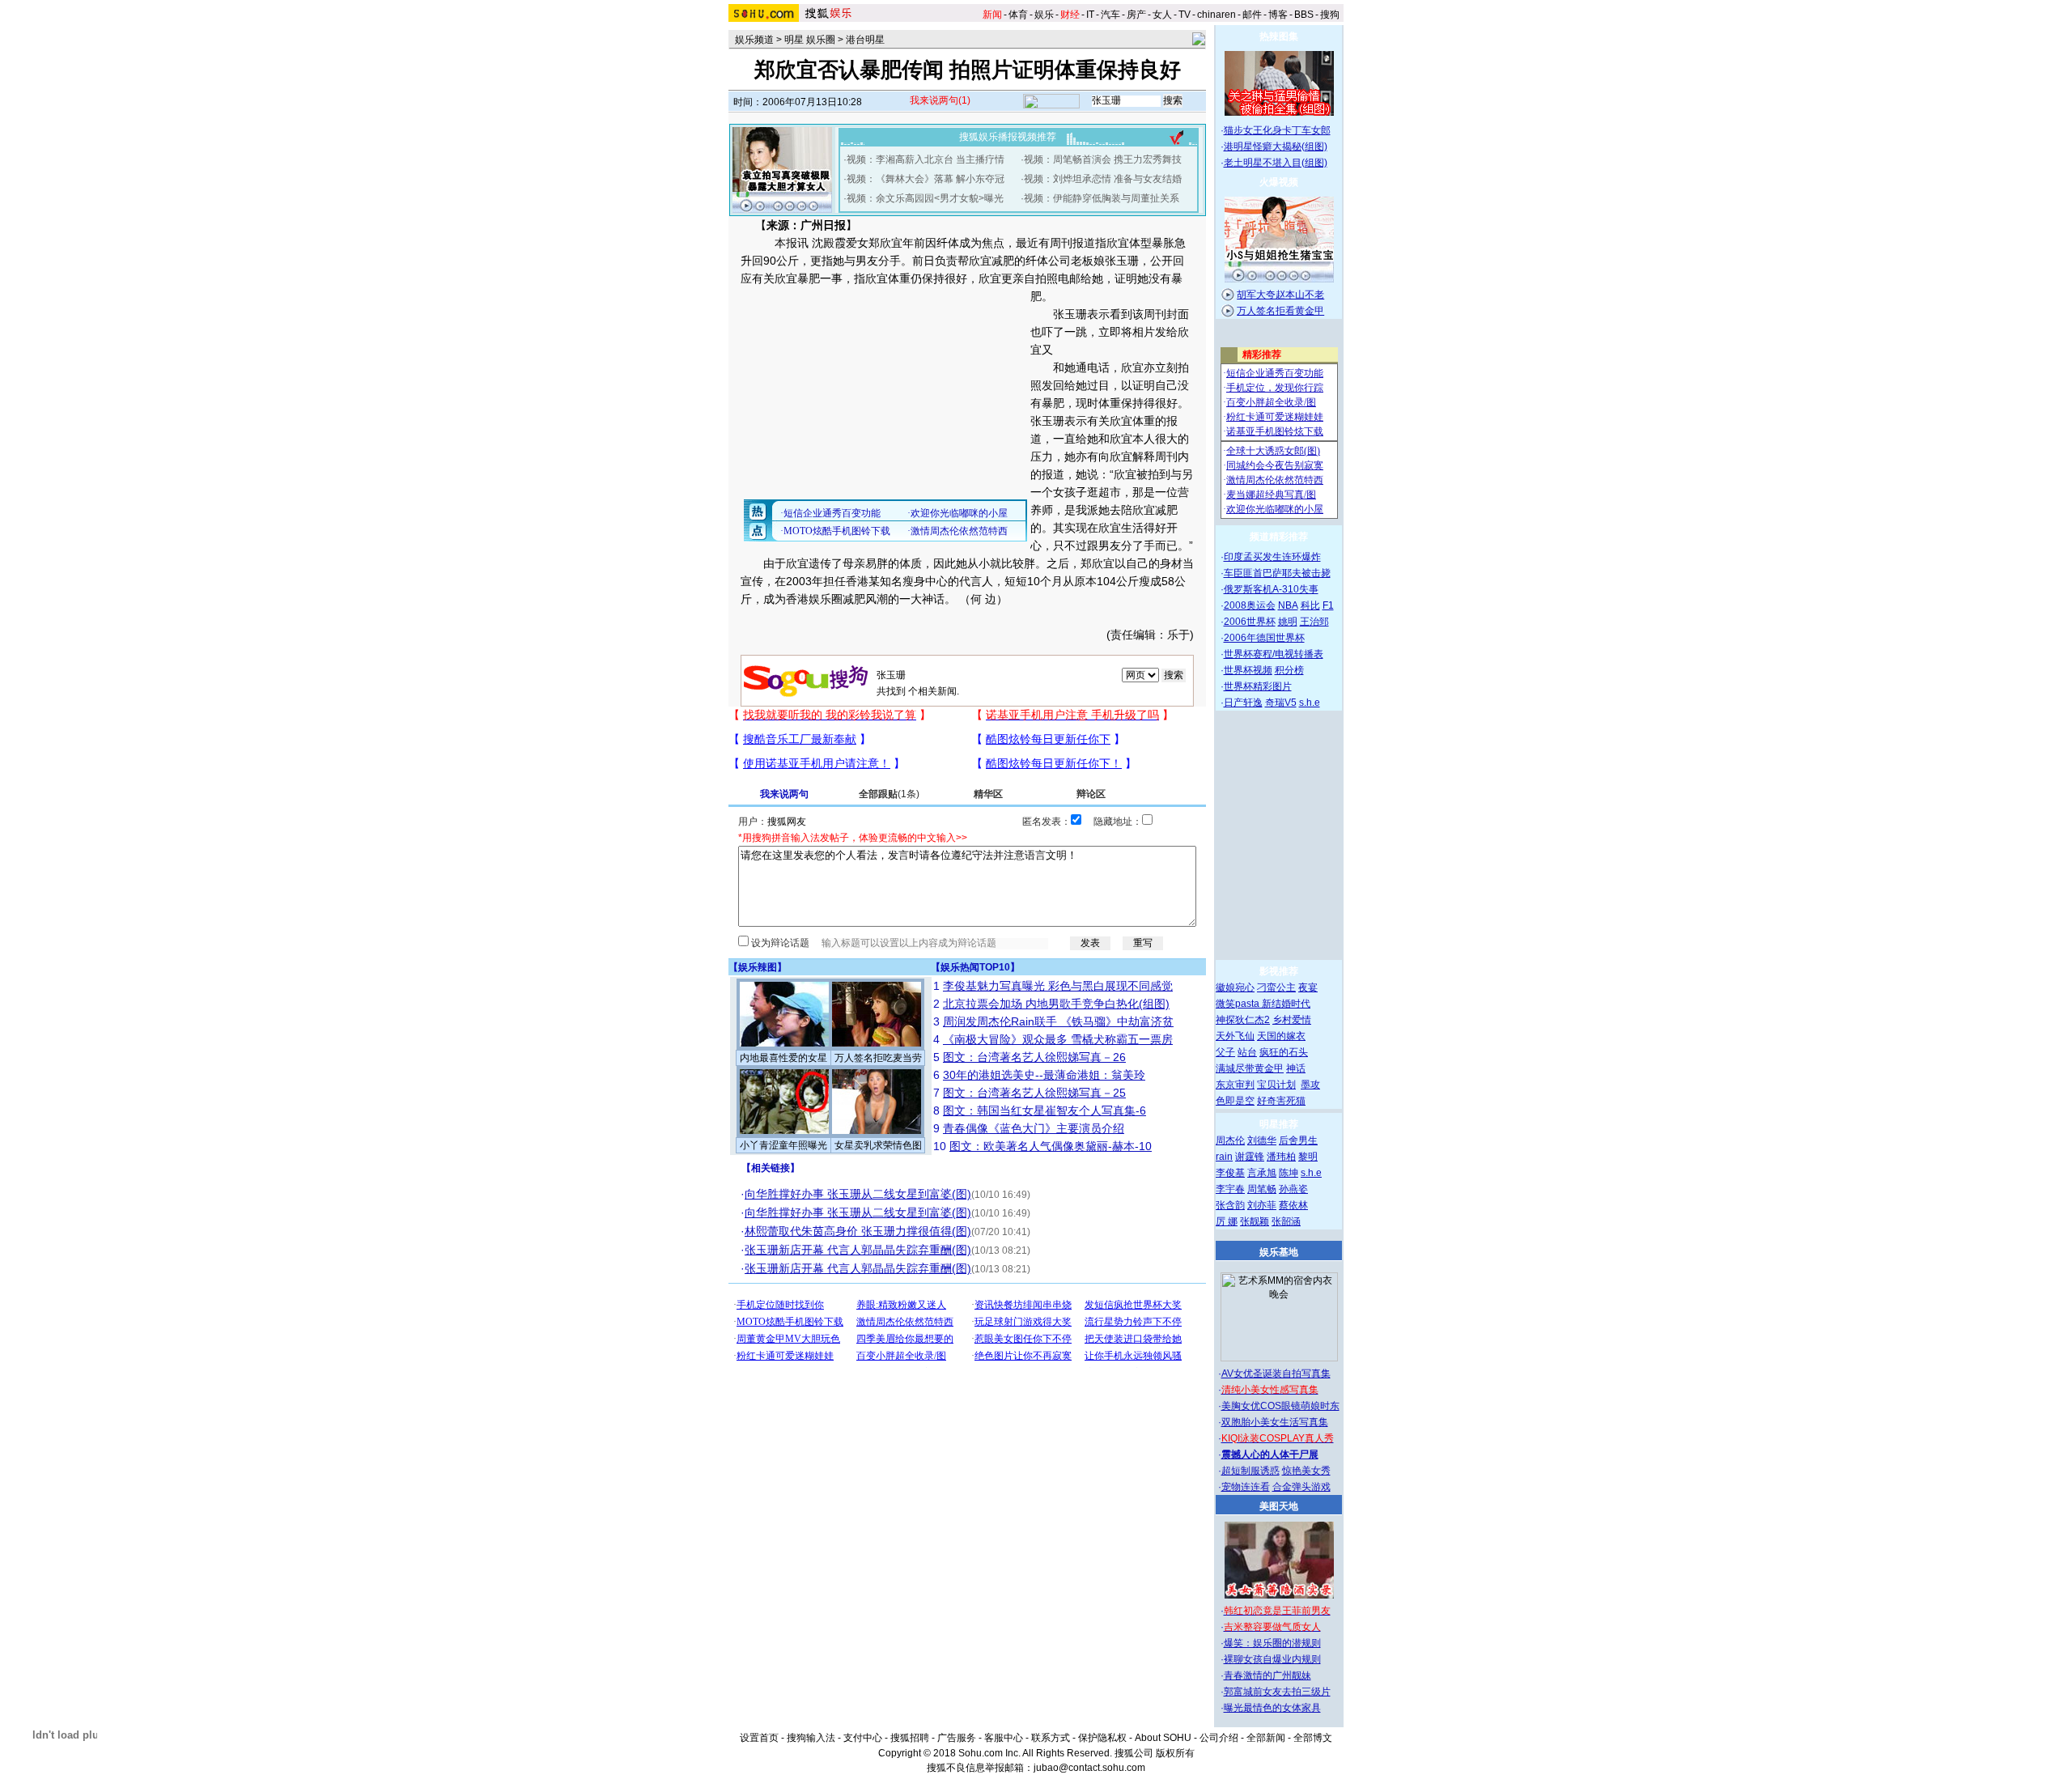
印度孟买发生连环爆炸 (1272, 557)
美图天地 (1279, 1506)
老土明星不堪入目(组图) (1276, 163)
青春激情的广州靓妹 (1267, 1675)
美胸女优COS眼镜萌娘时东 (1280, 1406)
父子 (1225, 1052)
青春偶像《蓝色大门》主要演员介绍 (1034, 1128)
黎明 (1308, 1157)
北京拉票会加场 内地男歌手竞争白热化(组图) (1056, 1004)
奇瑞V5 (1281, 703)
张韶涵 (1286, 1221)
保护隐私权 (1102, 1738)
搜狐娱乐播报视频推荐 (1008, 137)
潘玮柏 (1281, 1157)
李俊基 (1230, 1173)
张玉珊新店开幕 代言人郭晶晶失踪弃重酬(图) (858, 1250)
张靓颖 (1255, 1221)
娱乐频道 (754, 40)
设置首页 (759, 1738)
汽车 (1110, 15)
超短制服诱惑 (1250, 1471)
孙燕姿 (1293, 1189)
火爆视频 (1279, 182)
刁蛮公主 (1276, 987)
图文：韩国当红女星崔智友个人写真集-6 (1044, 1110)
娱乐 (1044, 15)
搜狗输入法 (811, 1738)
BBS (1304, 15)
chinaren (1216, 15)
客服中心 (1004, 1738)
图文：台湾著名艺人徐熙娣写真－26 (1034, 1057)
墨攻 (1310, 1085)
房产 (1136, 15)
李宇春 (1230, 1189)
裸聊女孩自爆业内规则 (1272, 1659)
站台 (1247, 1052)
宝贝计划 (1276, 1085)
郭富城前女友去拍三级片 (1277, 1692)
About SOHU (1163, 1738)
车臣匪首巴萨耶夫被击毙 (1277, 573)
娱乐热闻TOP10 (975, 967)
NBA (1288, 605)
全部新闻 (1266, 1738)
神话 (1296, 1068)
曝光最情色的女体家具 (1272, 1708)
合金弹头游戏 (1301, 1487)
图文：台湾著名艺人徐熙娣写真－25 (1034, 1093)
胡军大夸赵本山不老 (1280, 295)
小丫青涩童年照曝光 (783, 1145)
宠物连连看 (1246, 1487)
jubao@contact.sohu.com (1089, 1768)
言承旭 (1262, 1173)
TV (1185, 15)
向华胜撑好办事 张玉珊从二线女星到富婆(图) (858, 1194)
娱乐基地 (1279, 1252)
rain (1224, 1157)
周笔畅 (1262, 1189)
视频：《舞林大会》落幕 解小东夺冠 (926, 179)
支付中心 (863, 1738)
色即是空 (1235, 1101)
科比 (1310, 605)
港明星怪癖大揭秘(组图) (1276, 147)
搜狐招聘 (910, 1738)
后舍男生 (1298, 1140)
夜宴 (1308, 987)
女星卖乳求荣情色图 (878, 1145)
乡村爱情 (1292, 1020)
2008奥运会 (1250, 605)
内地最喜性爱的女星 (783, 1058)
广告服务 (957, 1738)
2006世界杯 (1250, 622)
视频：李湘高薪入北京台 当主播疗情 (926, 159)
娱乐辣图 (758, 967)
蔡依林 (1293, 1205)
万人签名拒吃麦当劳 (878, 1058)
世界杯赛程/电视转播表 (1274, 654)
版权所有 (1175, 1753)
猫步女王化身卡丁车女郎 (1277, 130)
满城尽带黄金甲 (1250, 1068)
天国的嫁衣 (1281, 1036)
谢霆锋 (1250, 1157)
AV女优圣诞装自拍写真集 (1276, 1374)
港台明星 (865, 40)
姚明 (1288, 622)
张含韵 (1230, 1205)
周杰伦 (1230, 1140)
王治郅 (1314, 622)
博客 (1278, 15)
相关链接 (771, 1168)
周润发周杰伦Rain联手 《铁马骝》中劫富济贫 (1058, 1021)
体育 (1018, 15)
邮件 (1252, 15)
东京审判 (1235, 1085)
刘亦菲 (1262, 1205)
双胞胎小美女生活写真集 (1275, 1422)
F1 (1328, 605)
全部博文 (1313, 1738)
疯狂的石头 (1284, 1052)
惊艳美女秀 (1306, 1471)
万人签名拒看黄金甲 (1280, 311)
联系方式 (1051, 1738)
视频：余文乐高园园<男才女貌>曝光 (925, 198)
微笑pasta (1239, 1004)
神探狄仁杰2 (1243, 1020)
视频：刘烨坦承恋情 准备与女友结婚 (1103, 179)
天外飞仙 (1235, 1036)
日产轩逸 (1243, 703)
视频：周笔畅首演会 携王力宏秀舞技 (1103, 159)
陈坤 (1289, 1173)
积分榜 (1289, 670)
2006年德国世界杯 (1264, 638)
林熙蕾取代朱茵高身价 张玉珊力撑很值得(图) (858, 1231)
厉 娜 (1227, 1221)
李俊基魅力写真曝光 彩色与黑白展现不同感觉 (1058, 986)
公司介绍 (1219, 1738)
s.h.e (1310, 703)
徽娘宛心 (1235, 987)
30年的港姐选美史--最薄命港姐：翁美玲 (1044, 1075)
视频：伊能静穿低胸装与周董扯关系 (1102, 198)
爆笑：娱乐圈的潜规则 (1272, 1643)
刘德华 (1262, 1140)
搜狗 (1330, 15)
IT (1090, 15)
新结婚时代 (1286, 1004)
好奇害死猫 (1281, 1101)
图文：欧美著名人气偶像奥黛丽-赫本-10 (1051, 1146)
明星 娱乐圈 (810, 40)
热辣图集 (1279, 36)
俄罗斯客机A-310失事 (1271, 589)
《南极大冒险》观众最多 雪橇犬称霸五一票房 (1058, 1039)
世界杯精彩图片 (1258, 686)
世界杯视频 (1248, 670)
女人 (1162, 15)
